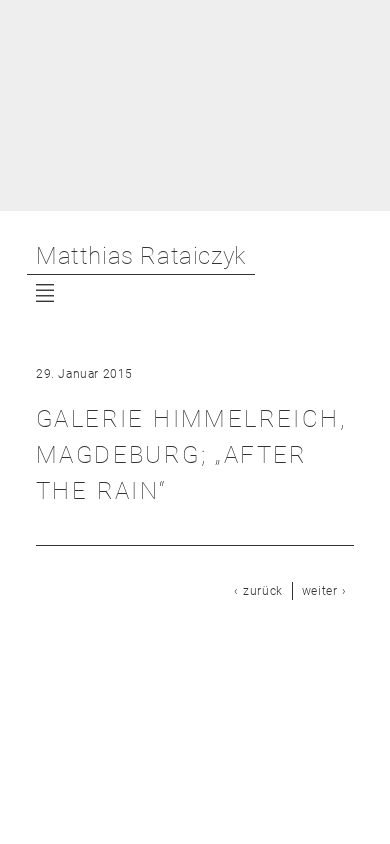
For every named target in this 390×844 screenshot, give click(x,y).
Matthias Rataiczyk (141, 256)
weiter (320, 591)
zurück (263, 591)
